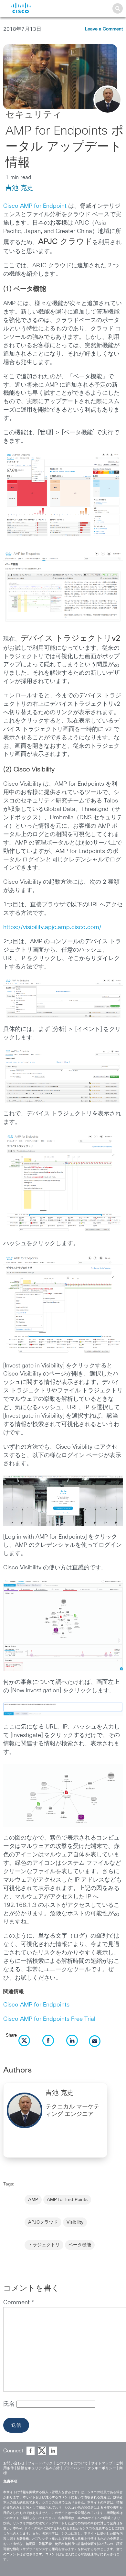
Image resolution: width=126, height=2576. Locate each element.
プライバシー (74, 2468)
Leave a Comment (104, 29)
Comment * (19, 2303)
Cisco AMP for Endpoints (36, 2005)
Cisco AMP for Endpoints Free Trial (49, 2019)
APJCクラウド (43, 2222)
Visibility (75, 2222)
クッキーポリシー (102, 2468)
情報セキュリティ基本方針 (38, 2468)
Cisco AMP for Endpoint (35, 206)
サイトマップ (102, 2463)
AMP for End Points (67, 2200)
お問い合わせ (14, 2463)
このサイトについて (72, 2463)
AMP (33, 2200)
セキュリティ (34, 115)
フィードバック (40, 2463)
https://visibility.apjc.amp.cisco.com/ (52, 927)
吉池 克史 (19, 188)
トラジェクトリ (44, 2245)
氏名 (10, 2404)
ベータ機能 (80, 2245)
